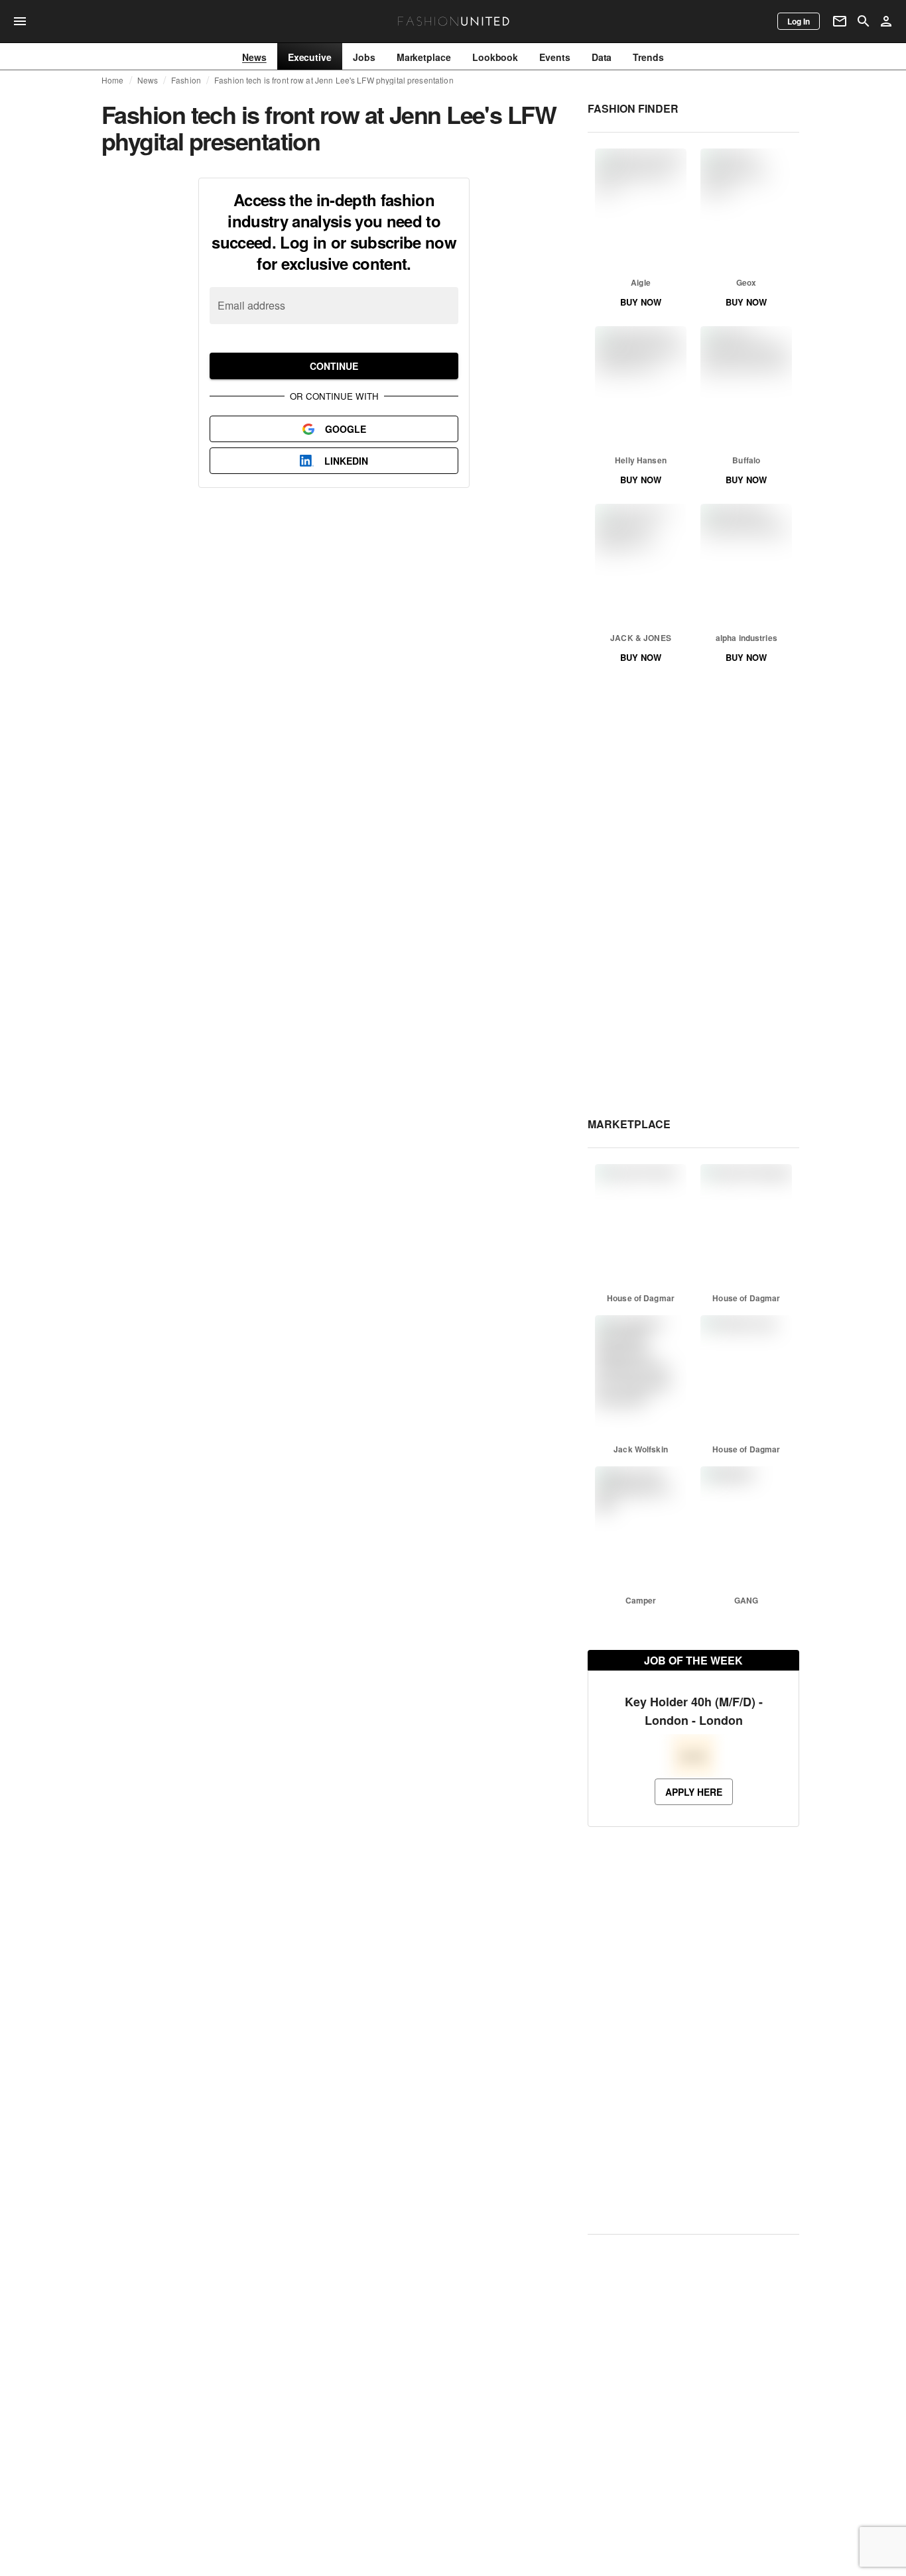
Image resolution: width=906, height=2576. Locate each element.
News (148, 80)
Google (346, 429)
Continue (334, 366)
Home (113, 80)
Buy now (641, 302)
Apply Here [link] (694, 1792)
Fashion (186, 80)
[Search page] (864, 21)
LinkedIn (346, 461)
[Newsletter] (840, 21)
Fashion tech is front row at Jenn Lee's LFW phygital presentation (334, 80)
